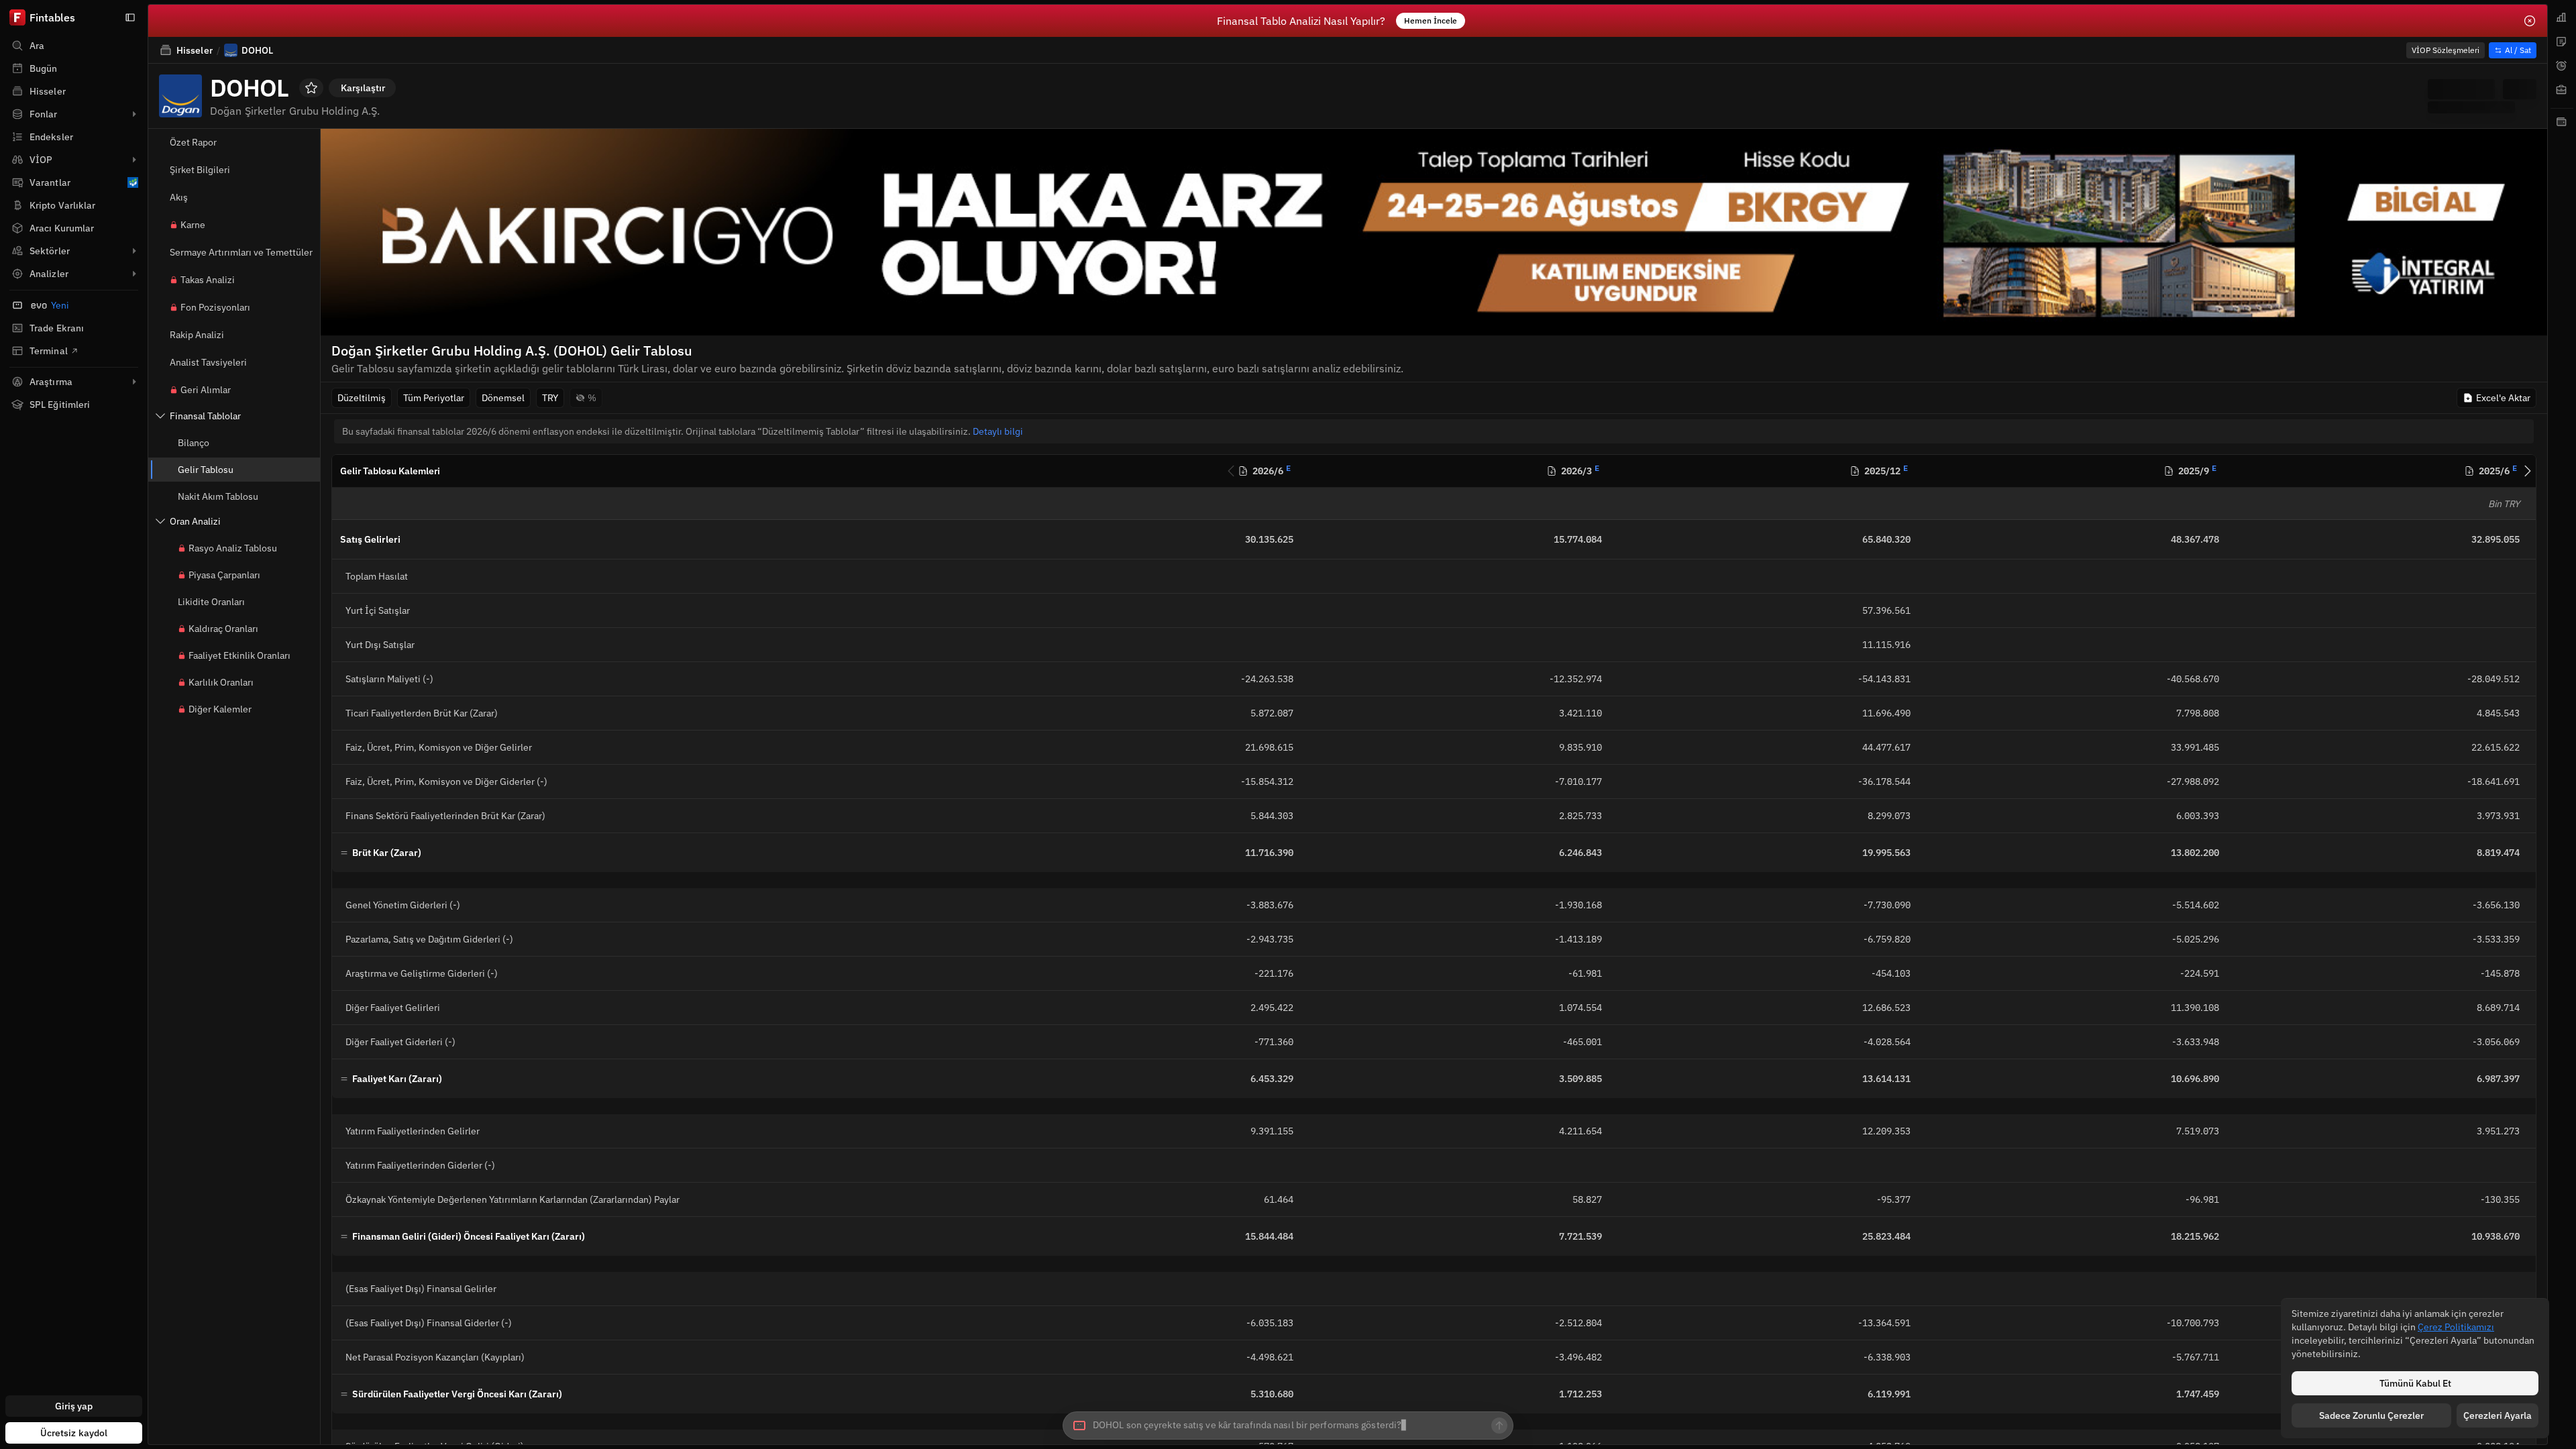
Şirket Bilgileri (200, 170)
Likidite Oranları (211, 602)
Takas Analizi (208, 280)
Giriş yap (74, 1406)
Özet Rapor (193, 142)
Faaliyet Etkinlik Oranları (239, 655)
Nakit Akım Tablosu (218, 496)
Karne (193, 225)
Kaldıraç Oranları (223, 629)
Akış (179, 197)
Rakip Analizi (197, 335)
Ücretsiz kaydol (74, 1433)
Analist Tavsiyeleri (208, 362)
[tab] (2562, 17)
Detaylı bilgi (998, 431)
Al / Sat (2518, 50)
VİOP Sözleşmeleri (2446, 50)
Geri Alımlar (206, 390)
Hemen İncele (1431, 20)
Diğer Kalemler (220, 709)
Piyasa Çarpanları (224, 575)
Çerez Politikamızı (2456, 1327)
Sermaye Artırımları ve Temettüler (241, 252)
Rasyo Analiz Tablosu (233, 548)
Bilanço (194, 443)
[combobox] (1288, 1426)
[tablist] (2562, 724)
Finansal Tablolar (205, 416)
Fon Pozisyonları (215, 307)
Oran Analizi (195, 521)
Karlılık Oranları (221, 682)
